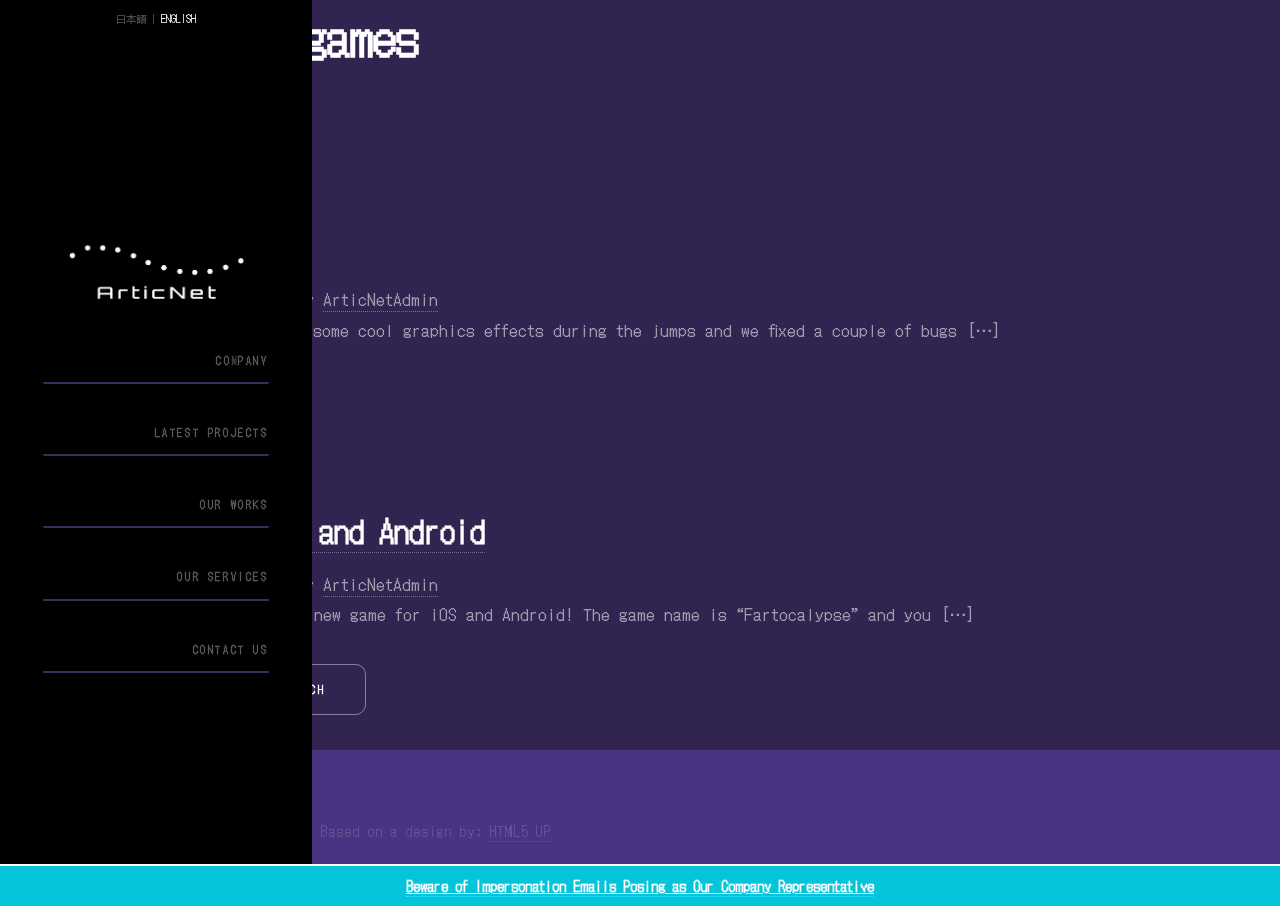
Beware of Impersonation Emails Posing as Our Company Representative (640, 886)
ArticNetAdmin (380, 298)
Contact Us (230, 649)
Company (242, 360)
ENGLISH (178, 18)
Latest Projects (211, 432)
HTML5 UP (520, 831)
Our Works (234, 504)
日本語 (131, 18)
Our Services (222, 576)
